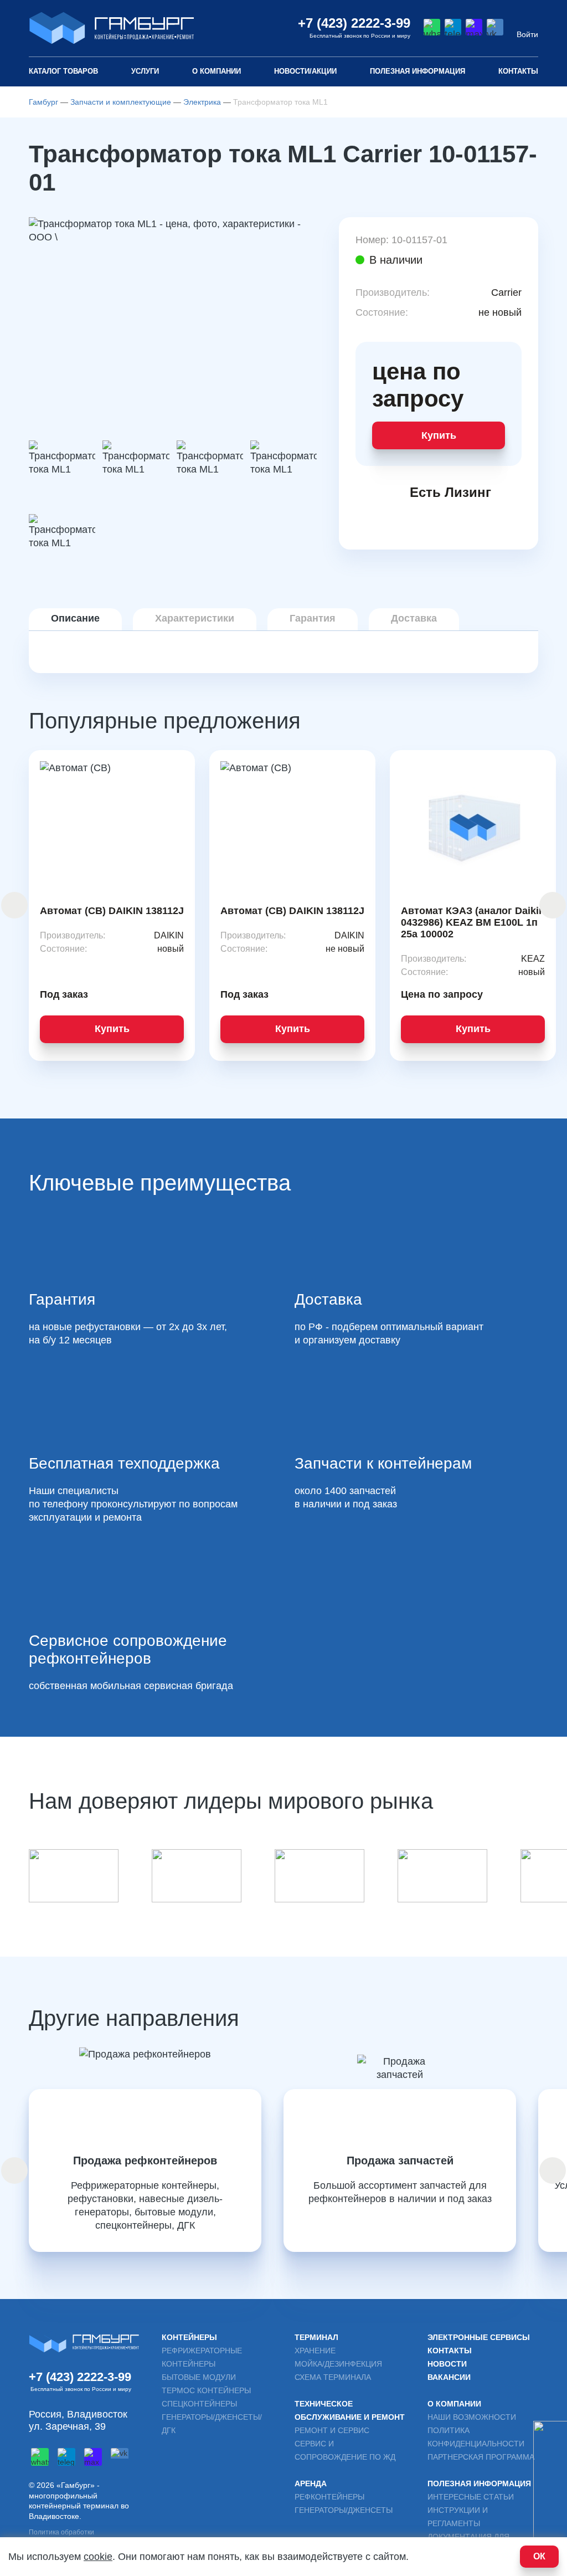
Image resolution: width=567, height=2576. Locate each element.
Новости (447, 2364)
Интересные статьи (471, 2497)
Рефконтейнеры (329, 2497)
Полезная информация (479, 2483)
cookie (98, 2557)
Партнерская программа (481, 2457)
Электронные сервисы (479, 2337)
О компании (217, 71)
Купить (439, 435)
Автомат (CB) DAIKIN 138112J (112, 911)
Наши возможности (472, 2417)
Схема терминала (333, 2377)
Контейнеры (189, 2337)
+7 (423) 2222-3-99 (354, 23)
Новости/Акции (305, 71)
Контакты (518, 71)
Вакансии (449, 2377)
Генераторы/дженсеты (344, 2510)
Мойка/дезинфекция (338, 2364)
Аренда (311, 2483)
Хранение (315, 2351)
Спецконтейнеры (199, 2404)
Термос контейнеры (206, 2390)
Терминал (316, 2337)
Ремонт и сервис (332, 2430)
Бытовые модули (199, 2377)
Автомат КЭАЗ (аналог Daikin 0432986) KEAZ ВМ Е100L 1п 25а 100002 (473, 922)
